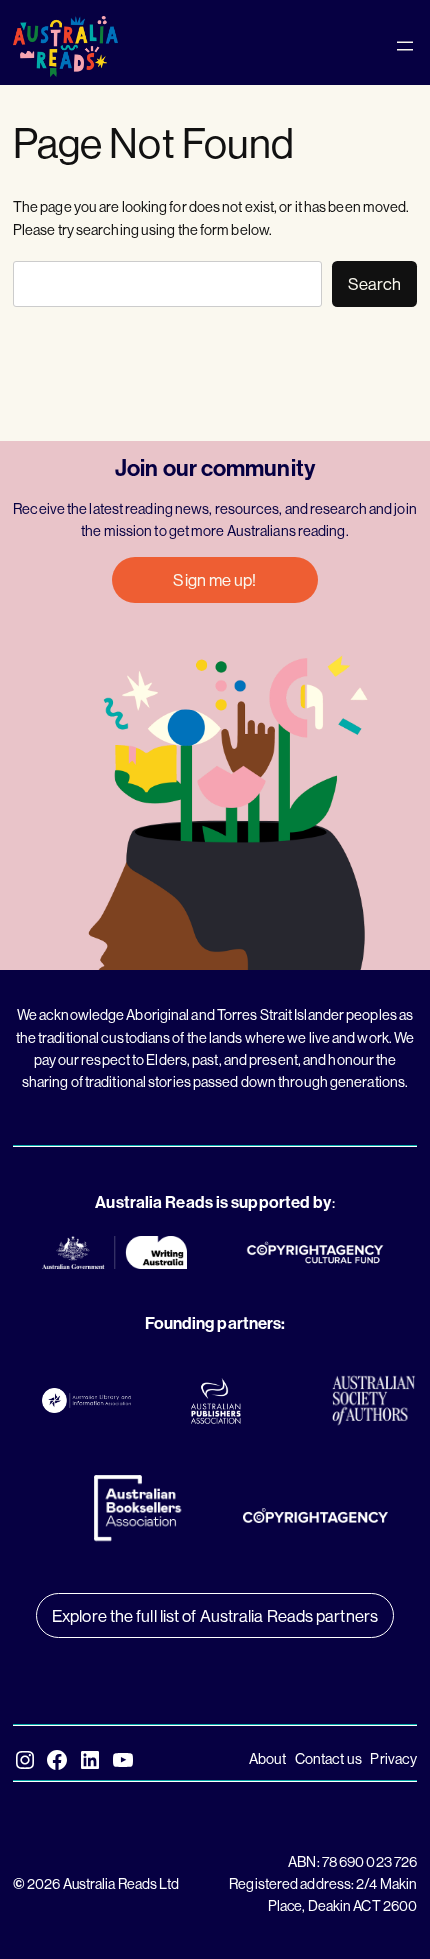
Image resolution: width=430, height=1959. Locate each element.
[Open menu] (405, 46)
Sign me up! (214, 579)
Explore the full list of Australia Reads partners (215, 1615)
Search (375, 283)
